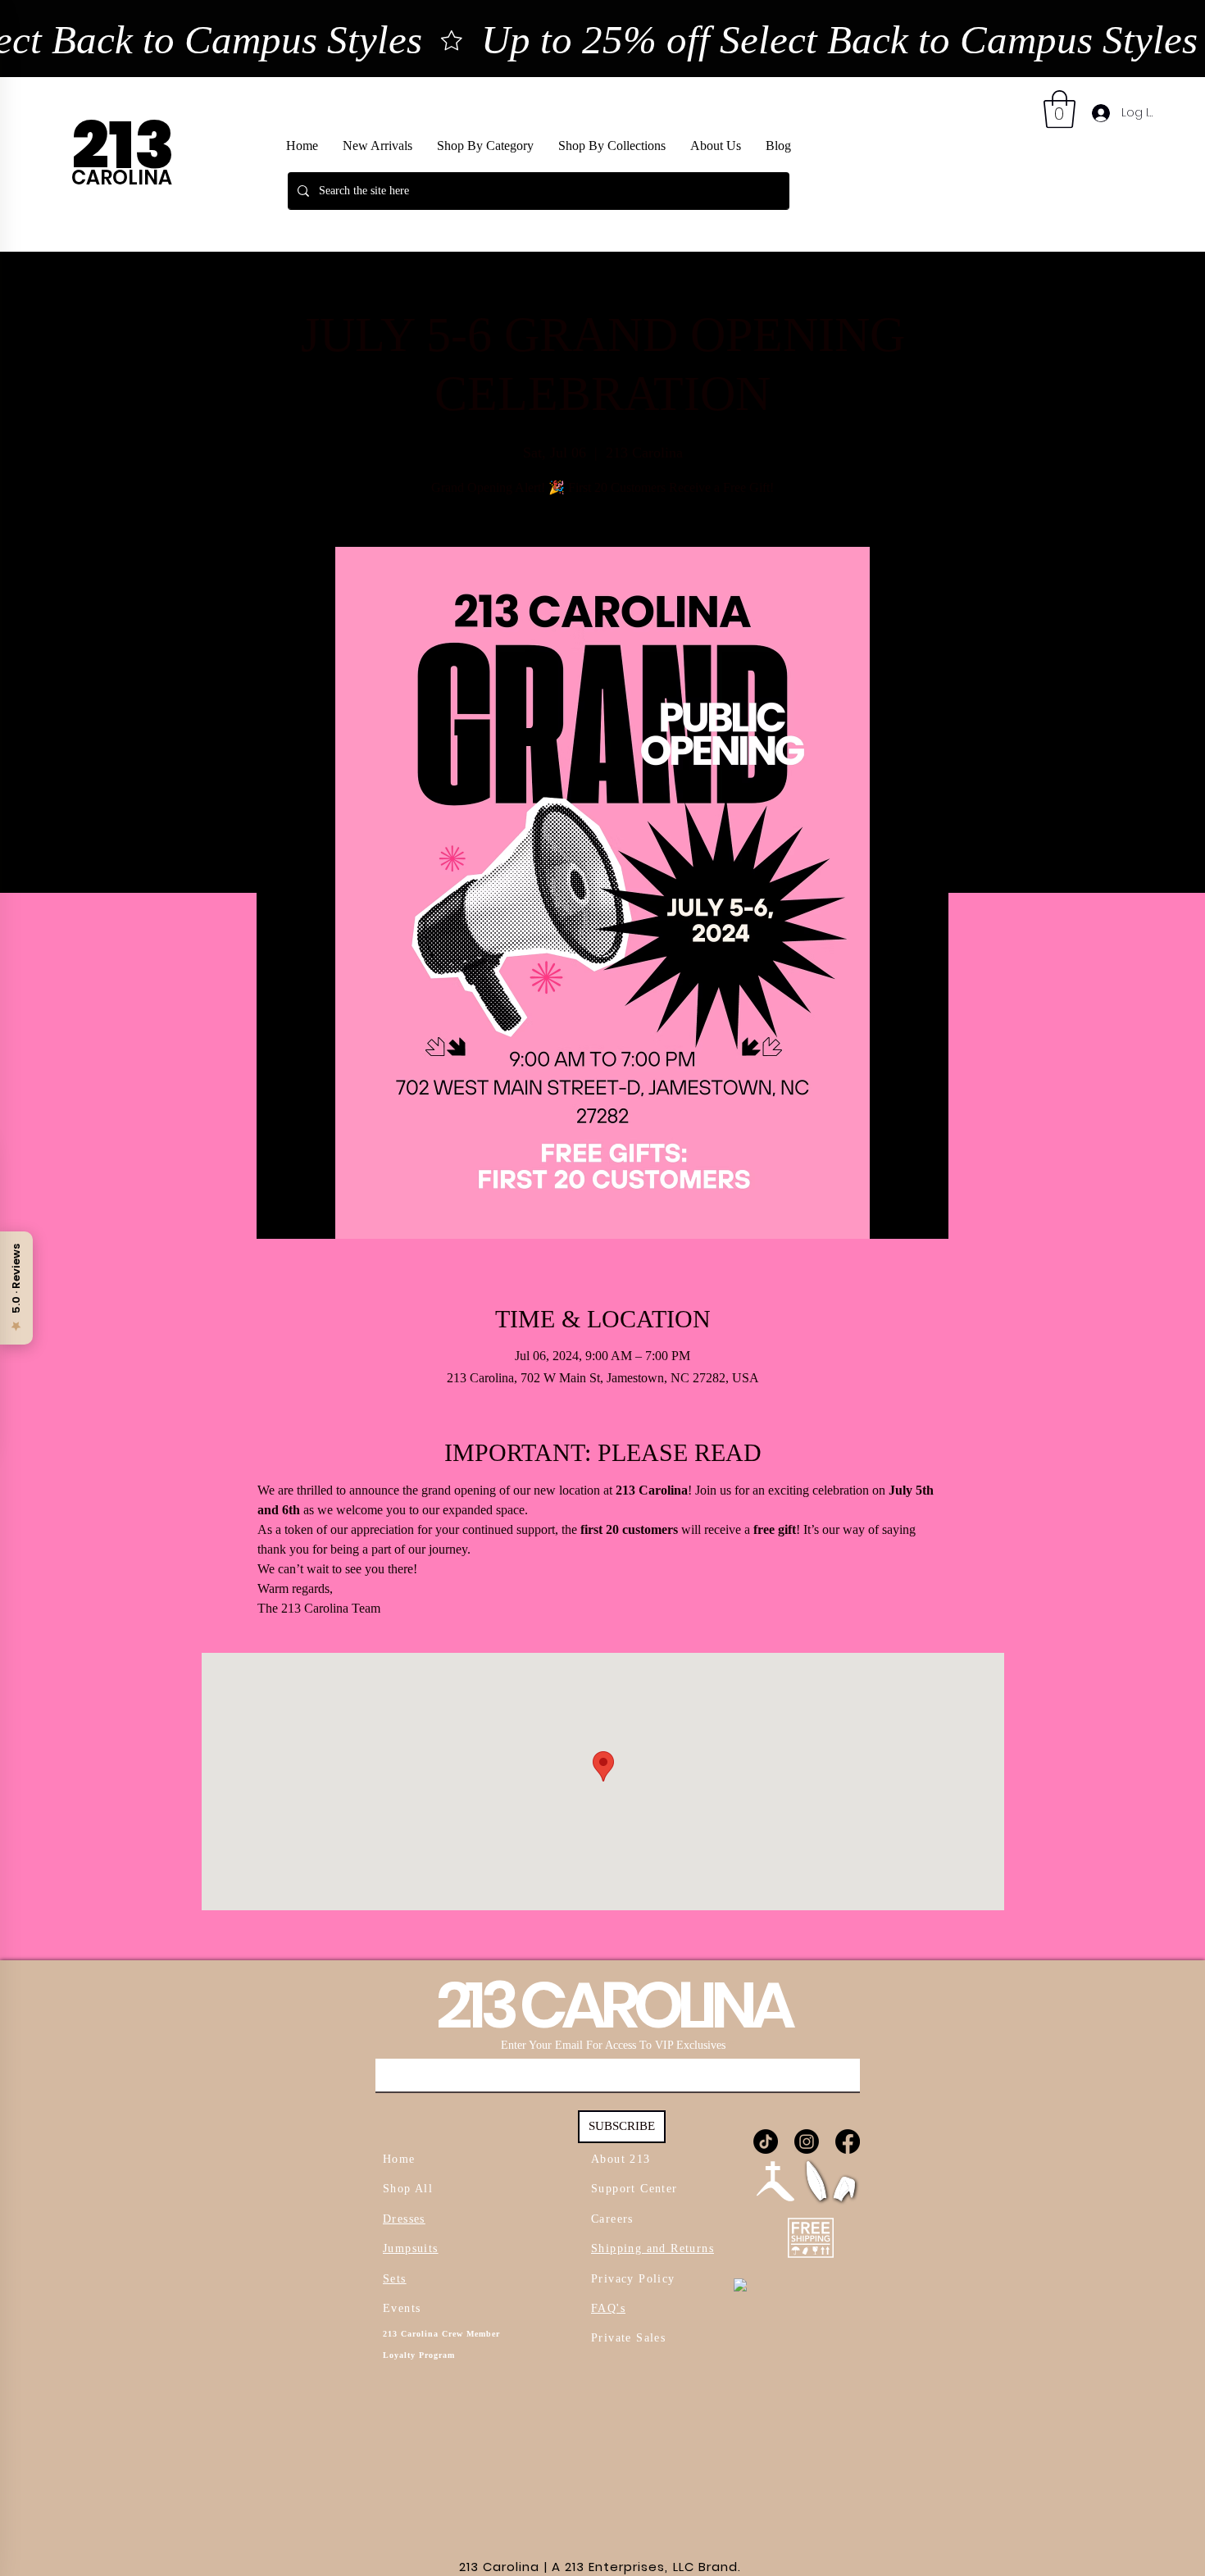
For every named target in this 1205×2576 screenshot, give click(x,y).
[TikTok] (766, 2141)
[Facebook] (848, 2141)
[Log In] (1100, 113)
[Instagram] (807, 2141)
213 (129, 146)
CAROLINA (122, 177)
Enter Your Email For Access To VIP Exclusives (613, 2046)
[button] (612, 146)
